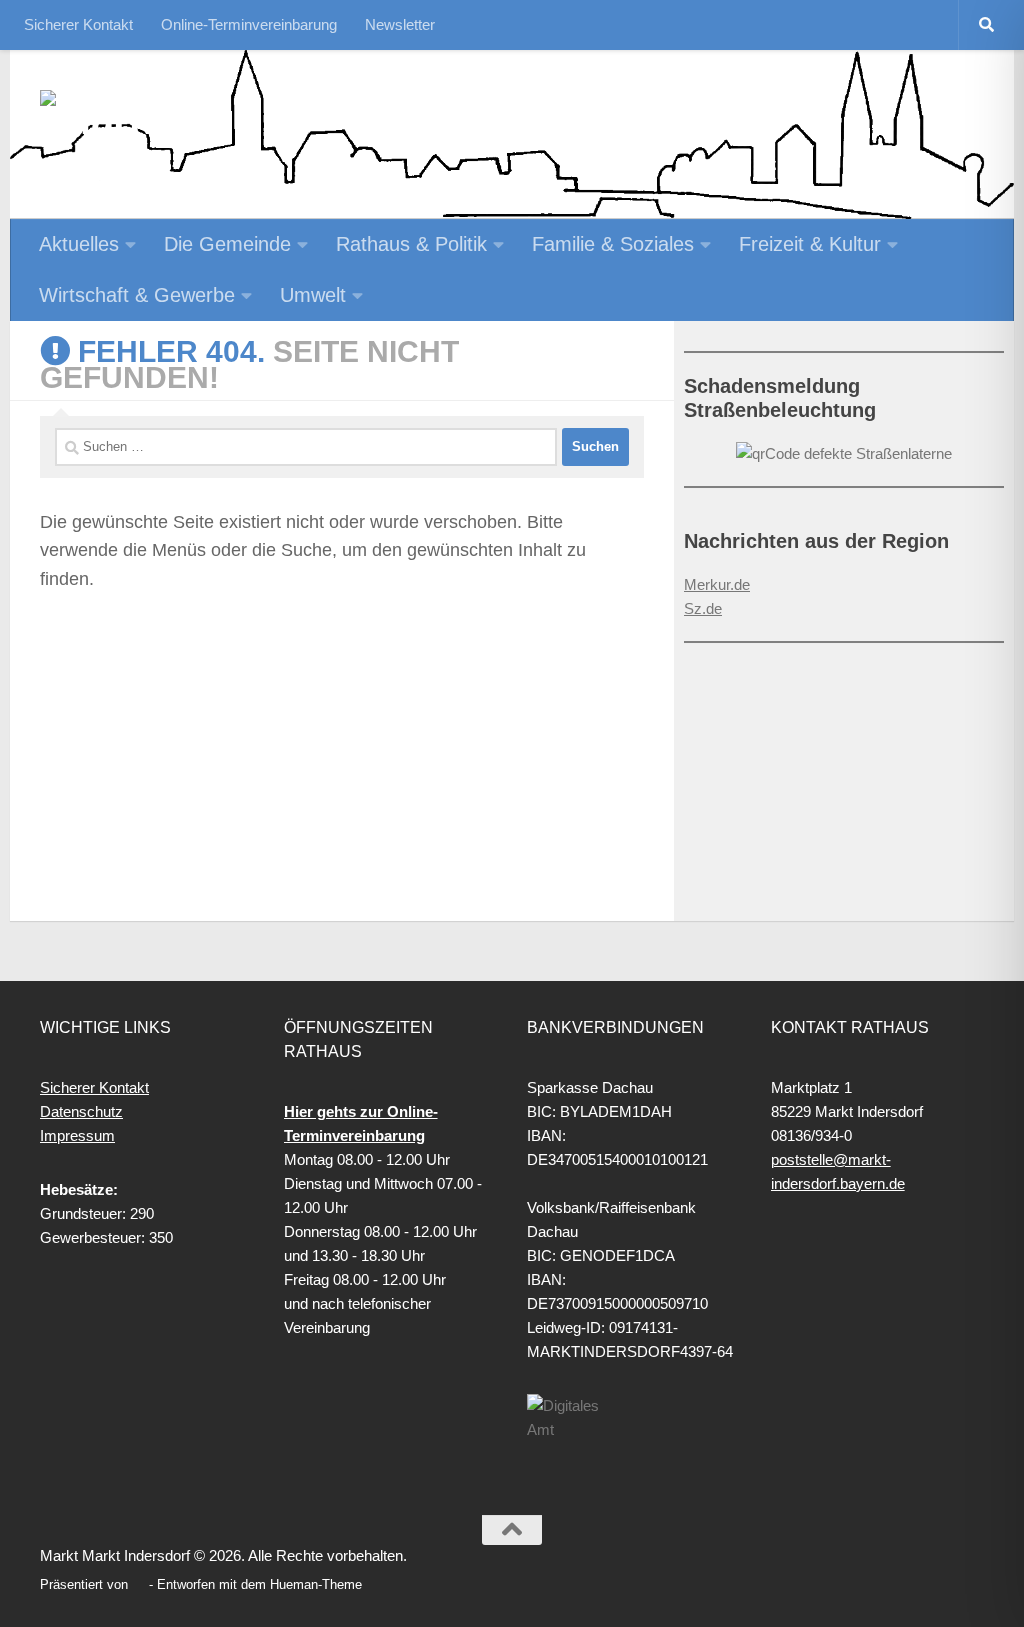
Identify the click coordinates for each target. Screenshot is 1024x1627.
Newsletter (400, 24)
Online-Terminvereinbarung (249, 24)
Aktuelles (79, 244)
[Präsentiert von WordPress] (138, 1584)
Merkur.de (717, 584)
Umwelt (313, 295)
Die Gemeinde (227, 244)
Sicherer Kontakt (78, 24)
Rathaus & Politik (411, 244)
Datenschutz (81, 1111)
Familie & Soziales (613, 244)
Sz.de (703, 608)
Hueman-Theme (316, 1584)
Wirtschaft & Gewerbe (137, 295)
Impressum (77, 1135)
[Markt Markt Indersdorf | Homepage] (145, 120)
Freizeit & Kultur (810, 244)
